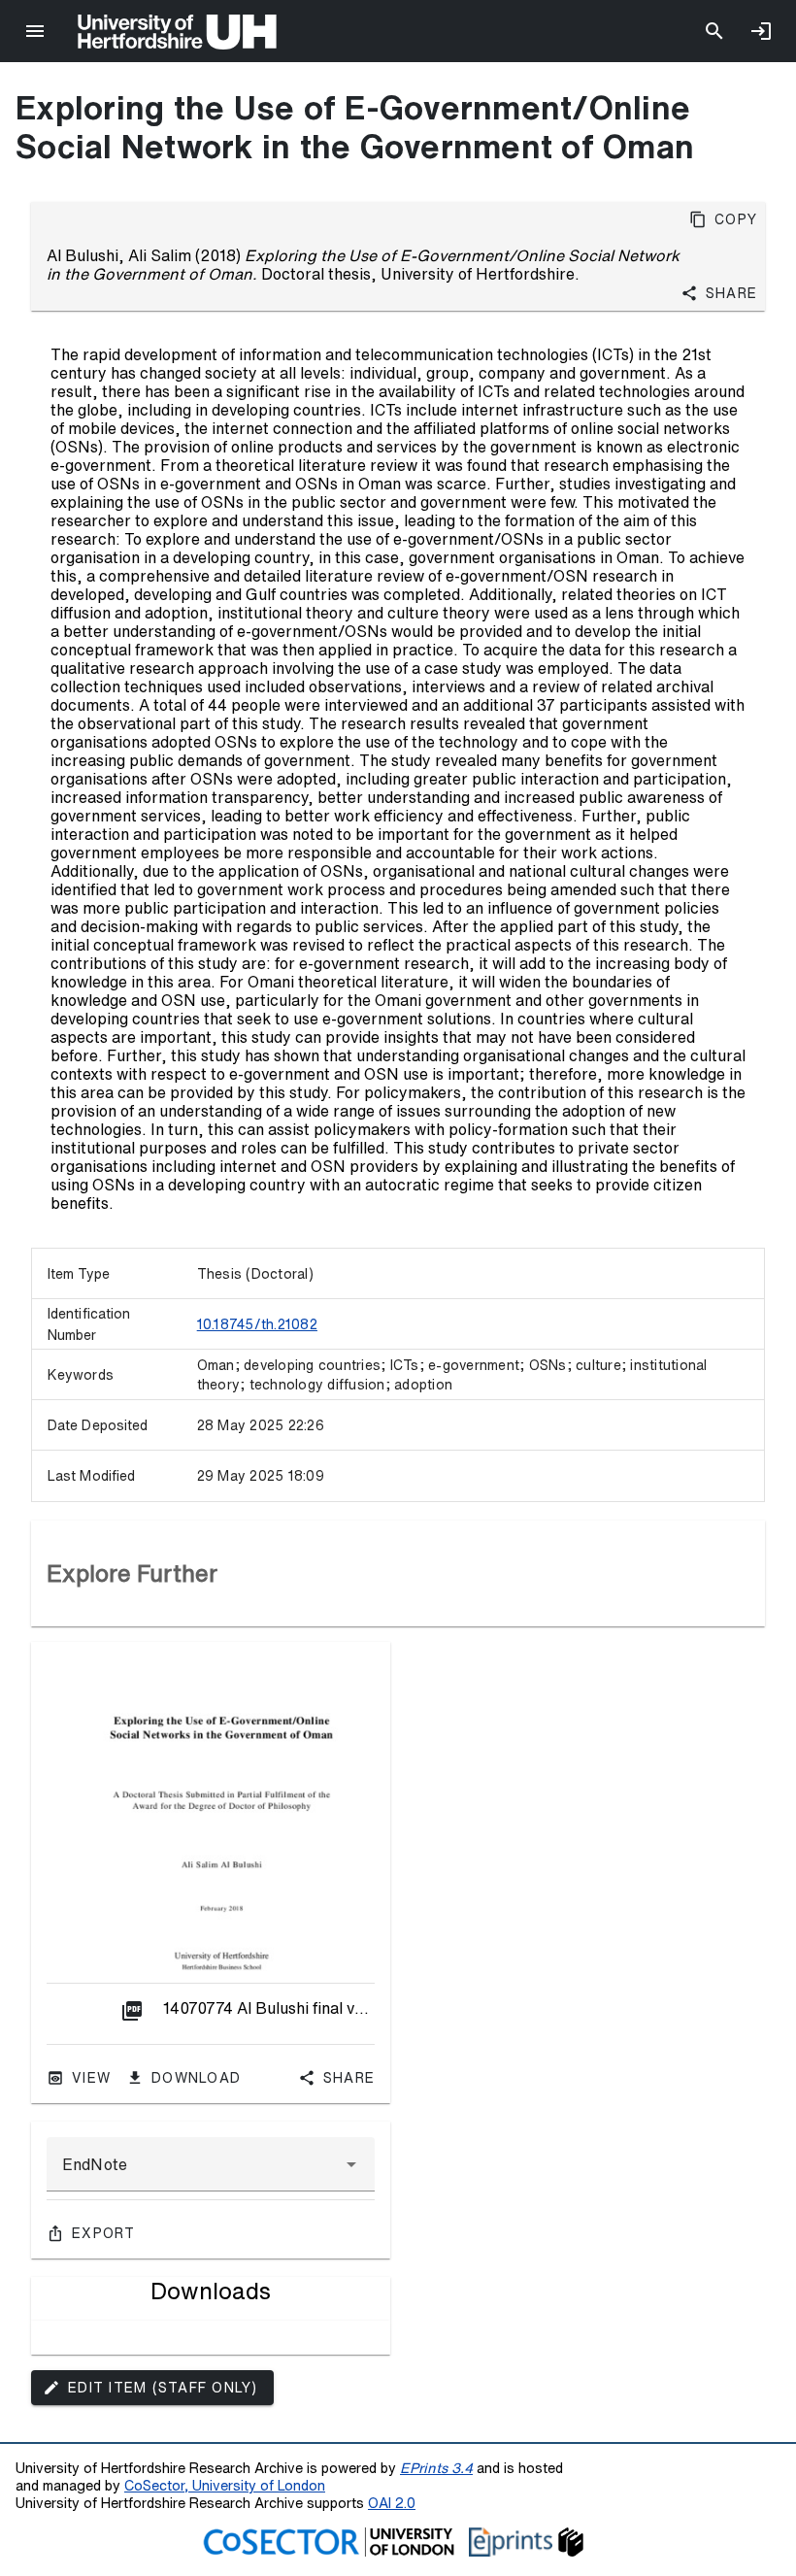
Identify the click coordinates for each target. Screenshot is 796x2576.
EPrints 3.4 (436, 2468)
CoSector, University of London (225, 2485)
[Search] (714, 31)
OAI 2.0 (392, 2503)
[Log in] (761, 31)
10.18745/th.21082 (257, 1324)
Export (104, 2233)
